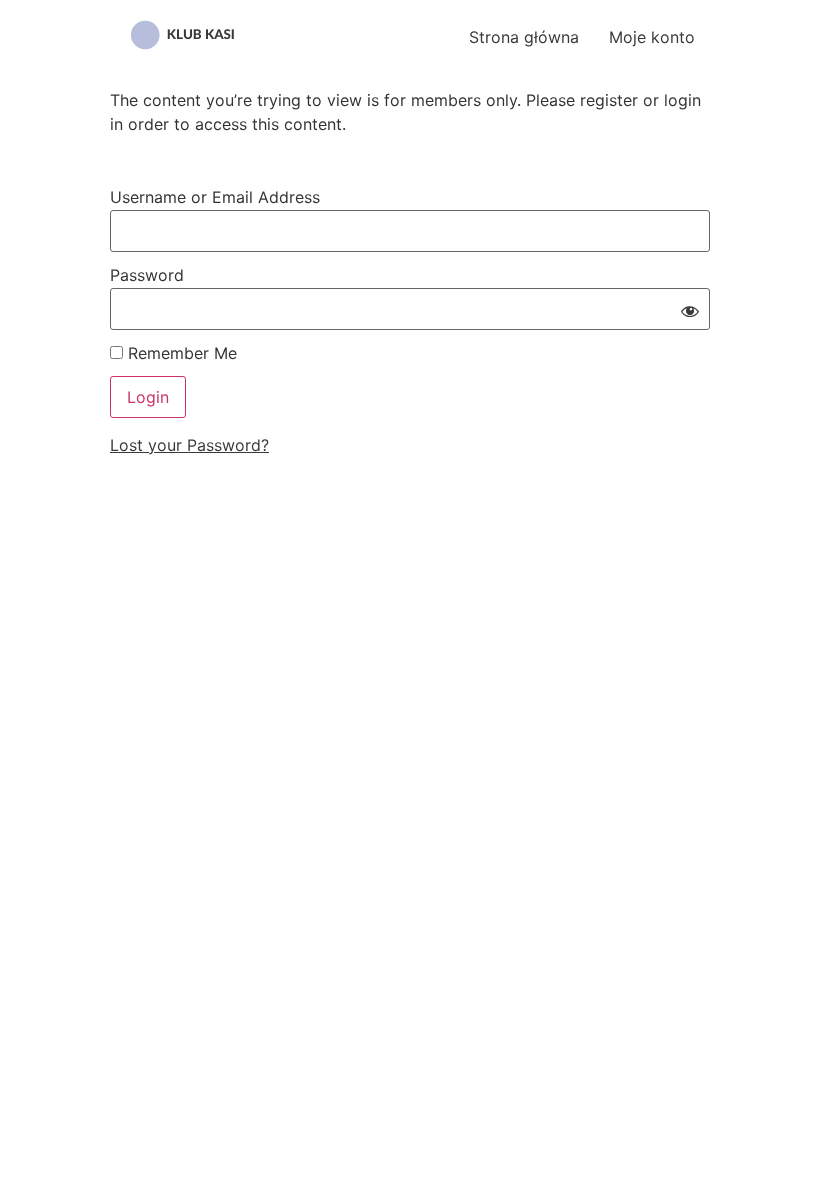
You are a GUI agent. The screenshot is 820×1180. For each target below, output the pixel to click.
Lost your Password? (189, 445)
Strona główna (524, 37)
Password (147, 275)
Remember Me (180, 353)
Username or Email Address (215, 197)
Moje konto (652, 37)
